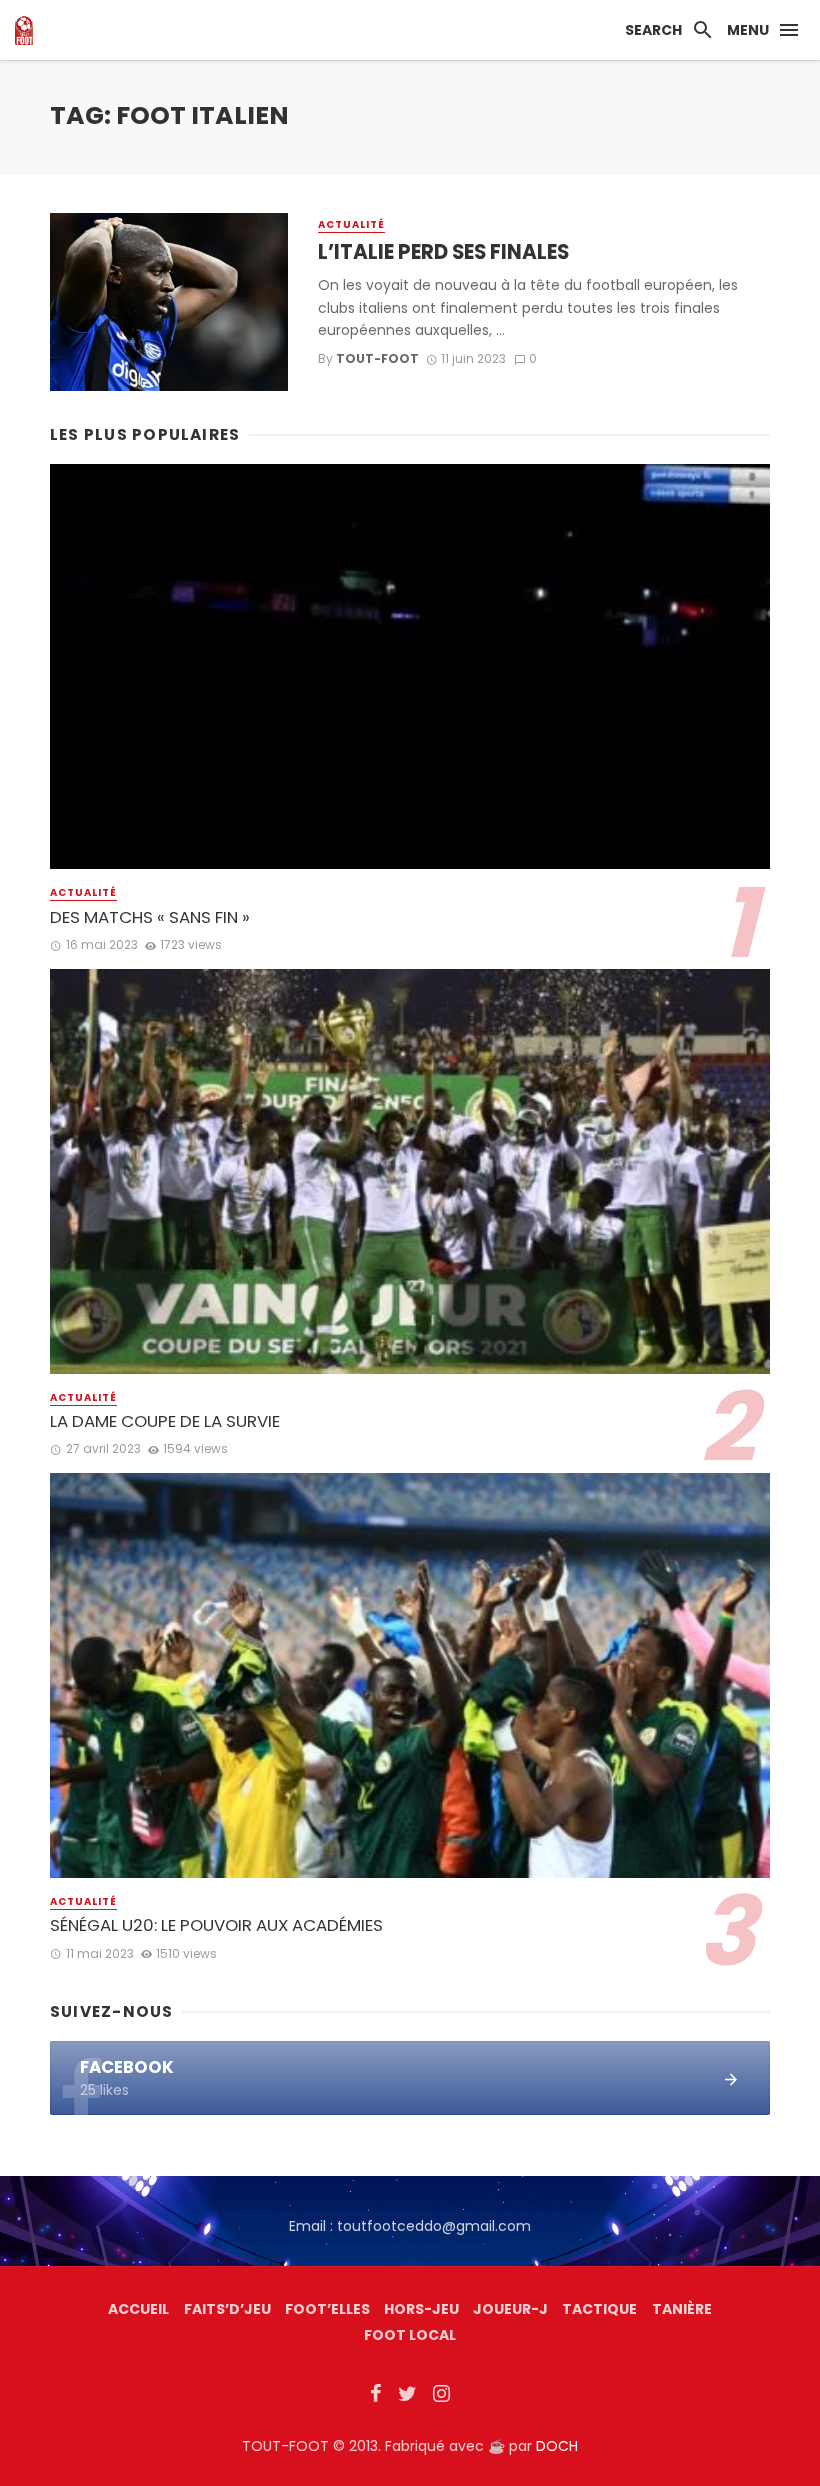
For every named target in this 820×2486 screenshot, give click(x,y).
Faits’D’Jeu (227, 2309)
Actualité (351, 225)
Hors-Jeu (421, 2309)
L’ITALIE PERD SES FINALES (443, 252)
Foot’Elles (327, 2309)
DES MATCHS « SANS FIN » (150, 917)
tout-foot (377, 358)
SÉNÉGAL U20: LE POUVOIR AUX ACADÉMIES (216, 1925)
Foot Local (410, 2335)
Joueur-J (510, 2309)
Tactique (599, 2309)
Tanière (682, 2309)
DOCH (557, 2446)
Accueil (138, 2309)
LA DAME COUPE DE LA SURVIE (165, 1421)
